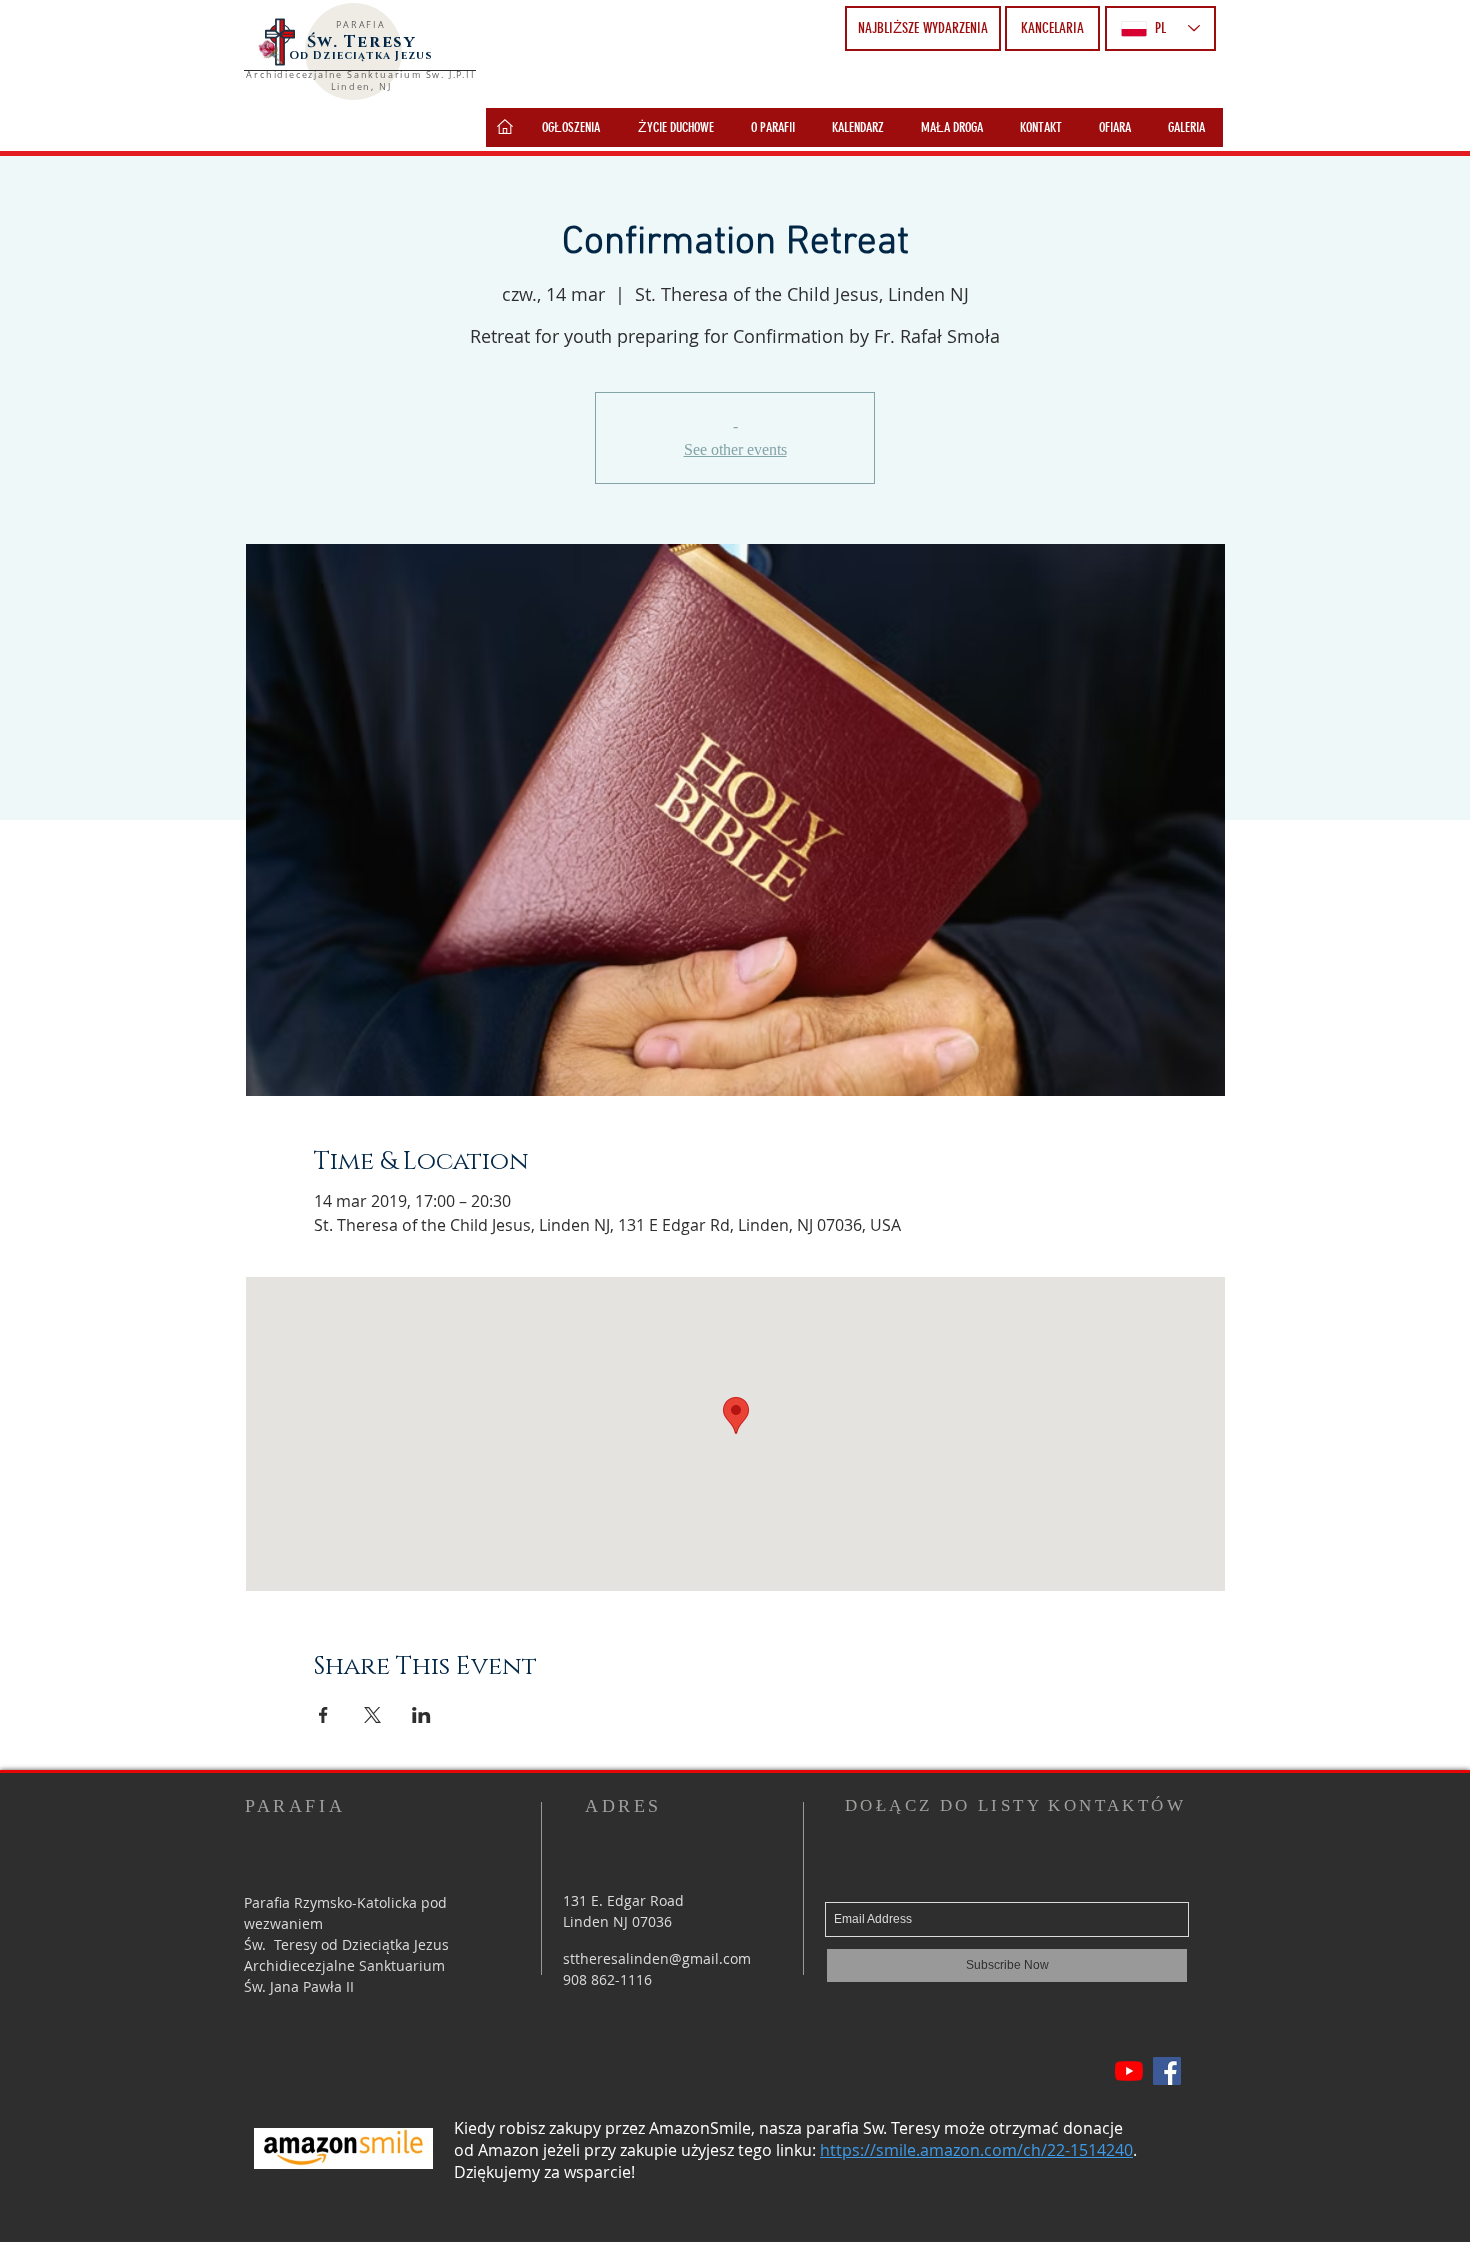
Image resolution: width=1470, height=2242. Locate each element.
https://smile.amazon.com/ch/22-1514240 (976, 2150)
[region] (505, 127)
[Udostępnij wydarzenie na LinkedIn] (421, 1715)
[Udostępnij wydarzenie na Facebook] (323, 1715)
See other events (735, 449)
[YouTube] (1129, 2071)
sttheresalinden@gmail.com (657, 1958)
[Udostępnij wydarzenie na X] (372, 1715)
